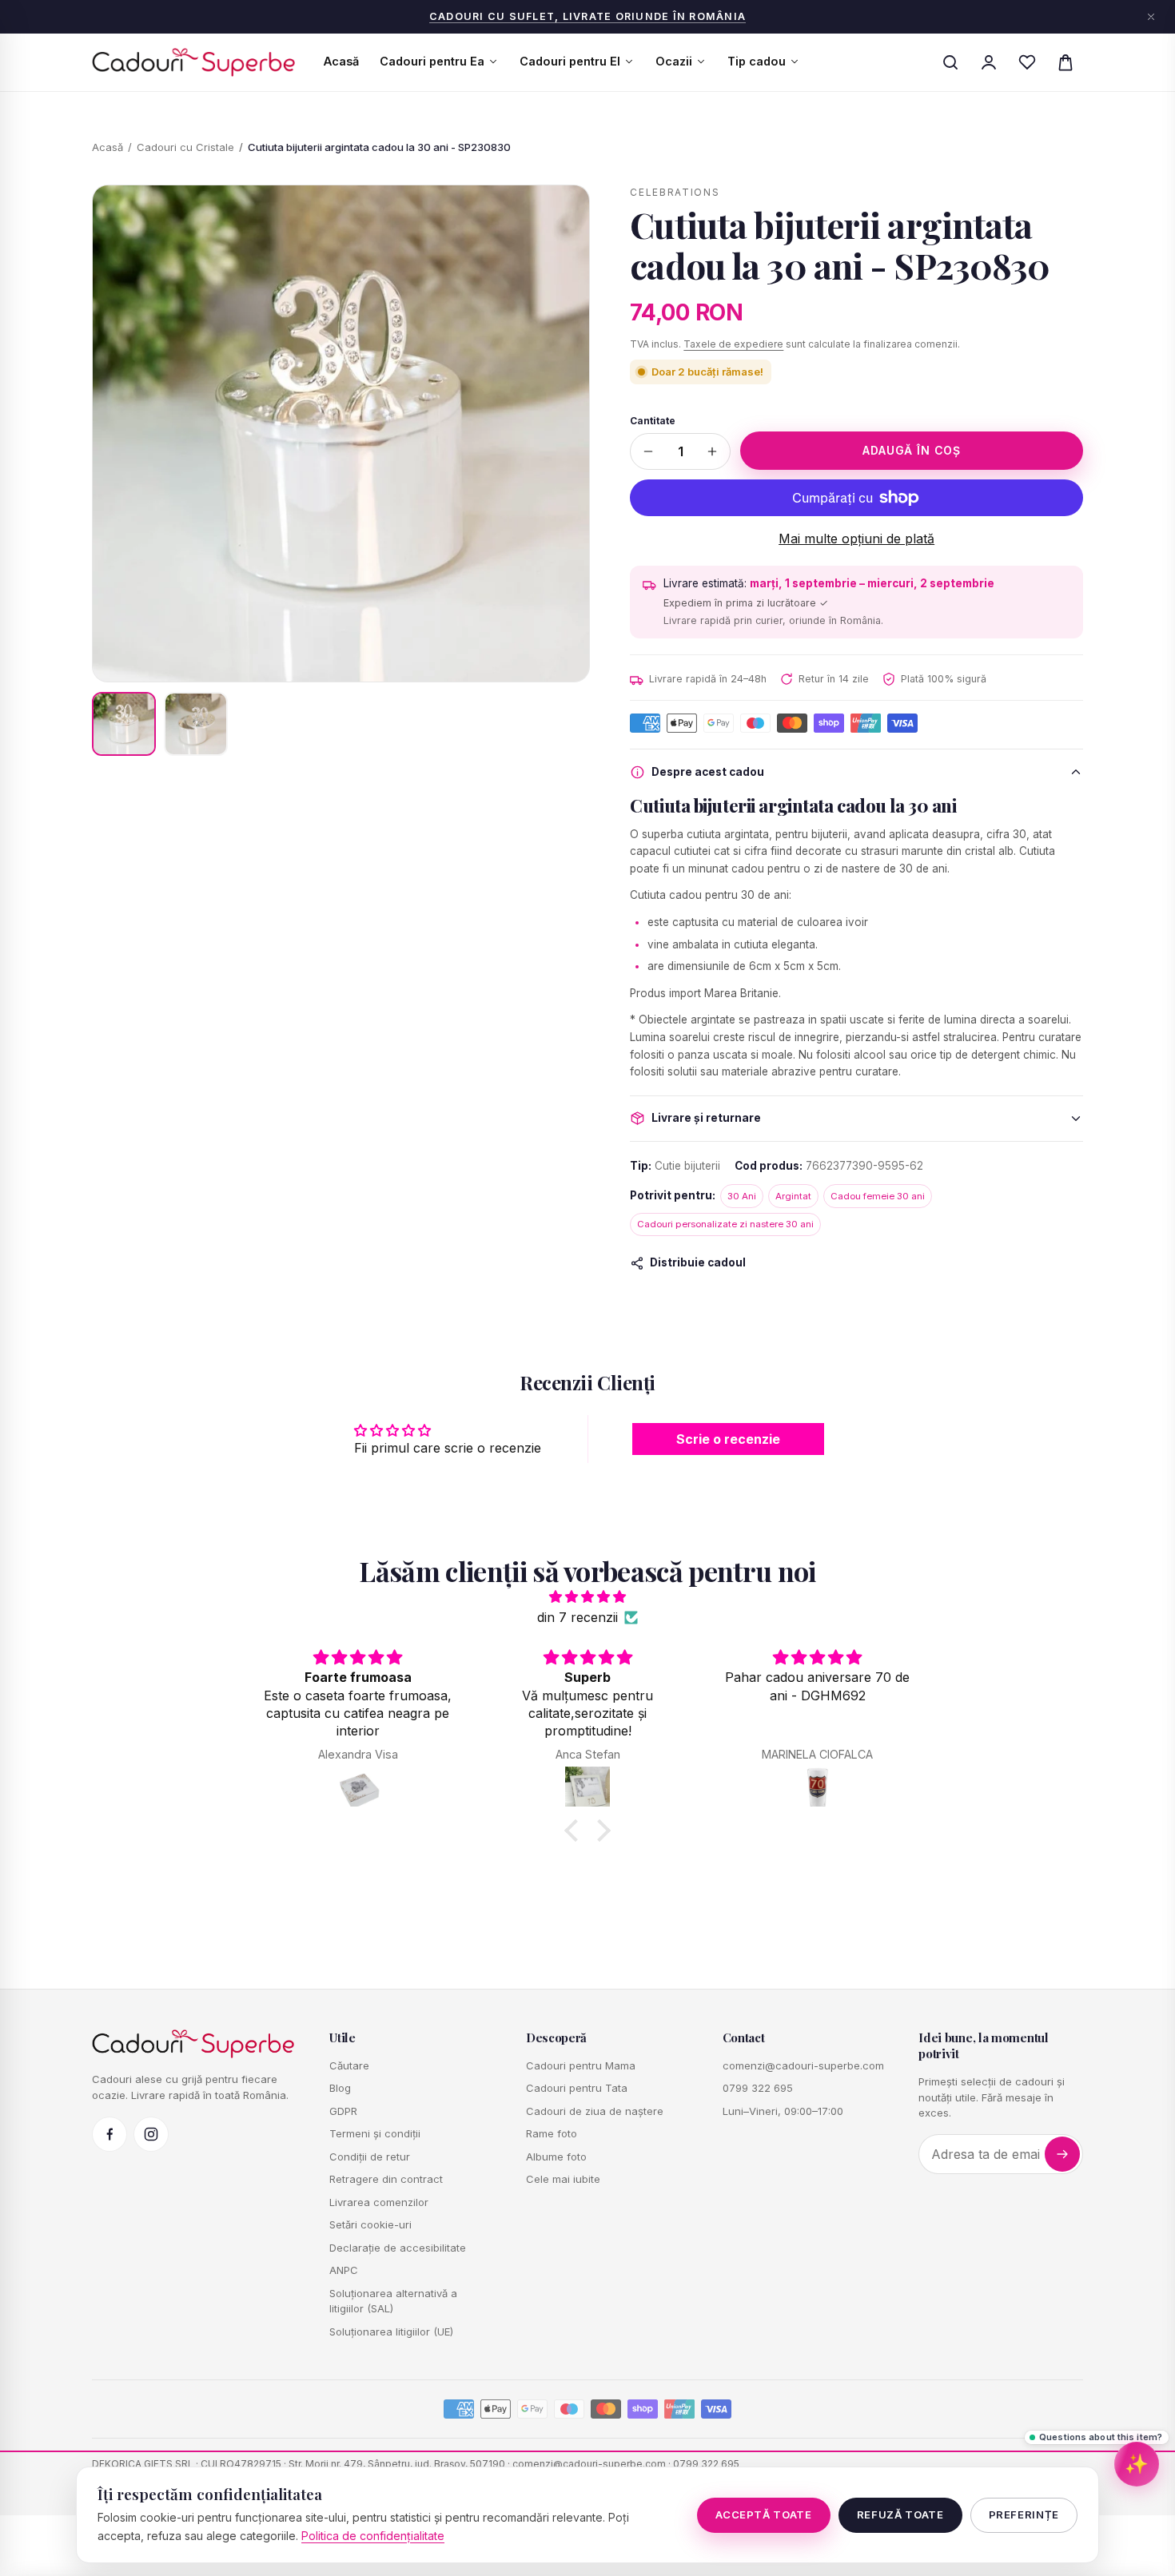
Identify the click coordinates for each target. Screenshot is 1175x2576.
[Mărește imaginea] (341, 433)
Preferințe (1024, 2514)
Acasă (341, 61)
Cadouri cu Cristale (185, 147)
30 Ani (742, 1196)
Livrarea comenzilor (379, 2202)
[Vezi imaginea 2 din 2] (196, 724)
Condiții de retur (370, 2157)
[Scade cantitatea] (648, 451)
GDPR (343, 2111)
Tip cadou (757, 61)
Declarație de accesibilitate (398, 2248)
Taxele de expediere (733, 344)
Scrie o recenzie (728, 1439)
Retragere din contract (386, 2179)
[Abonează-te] (1062, 2154)
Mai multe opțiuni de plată (856, 539)
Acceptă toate (763, 2514)
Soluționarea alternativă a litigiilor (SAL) (393, 2301)
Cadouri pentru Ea (432, 61)
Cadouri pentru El (570, 61)
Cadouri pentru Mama (581, 2065)
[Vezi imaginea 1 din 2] (124, 724)
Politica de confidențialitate (373, 2536)
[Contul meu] (989, 62)
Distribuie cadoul (698, 1262)
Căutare (349, 2065)
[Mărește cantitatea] (712, 451)
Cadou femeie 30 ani (878, 1196)
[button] (576, 1831)
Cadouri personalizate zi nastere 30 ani (725, 1224)
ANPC (344, 2270)
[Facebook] (110, 2134)
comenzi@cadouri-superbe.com (803, 2065)
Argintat (793, 1196)
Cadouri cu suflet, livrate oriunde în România (587, 16)
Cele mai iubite (563, 2179)
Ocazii (674, 61)
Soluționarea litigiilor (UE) (391, 2332)
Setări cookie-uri (370, 2224)
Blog (340, 2088)
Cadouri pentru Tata (577, 2088)
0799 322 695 (758, 2088)
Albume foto (556, 2157)
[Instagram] (151, 2134)
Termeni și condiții (375, 2133)
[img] (587, 1597)
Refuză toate (900, 2514)
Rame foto (552, 2133)
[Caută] (950, 62)
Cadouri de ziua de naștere (595, 2111)
